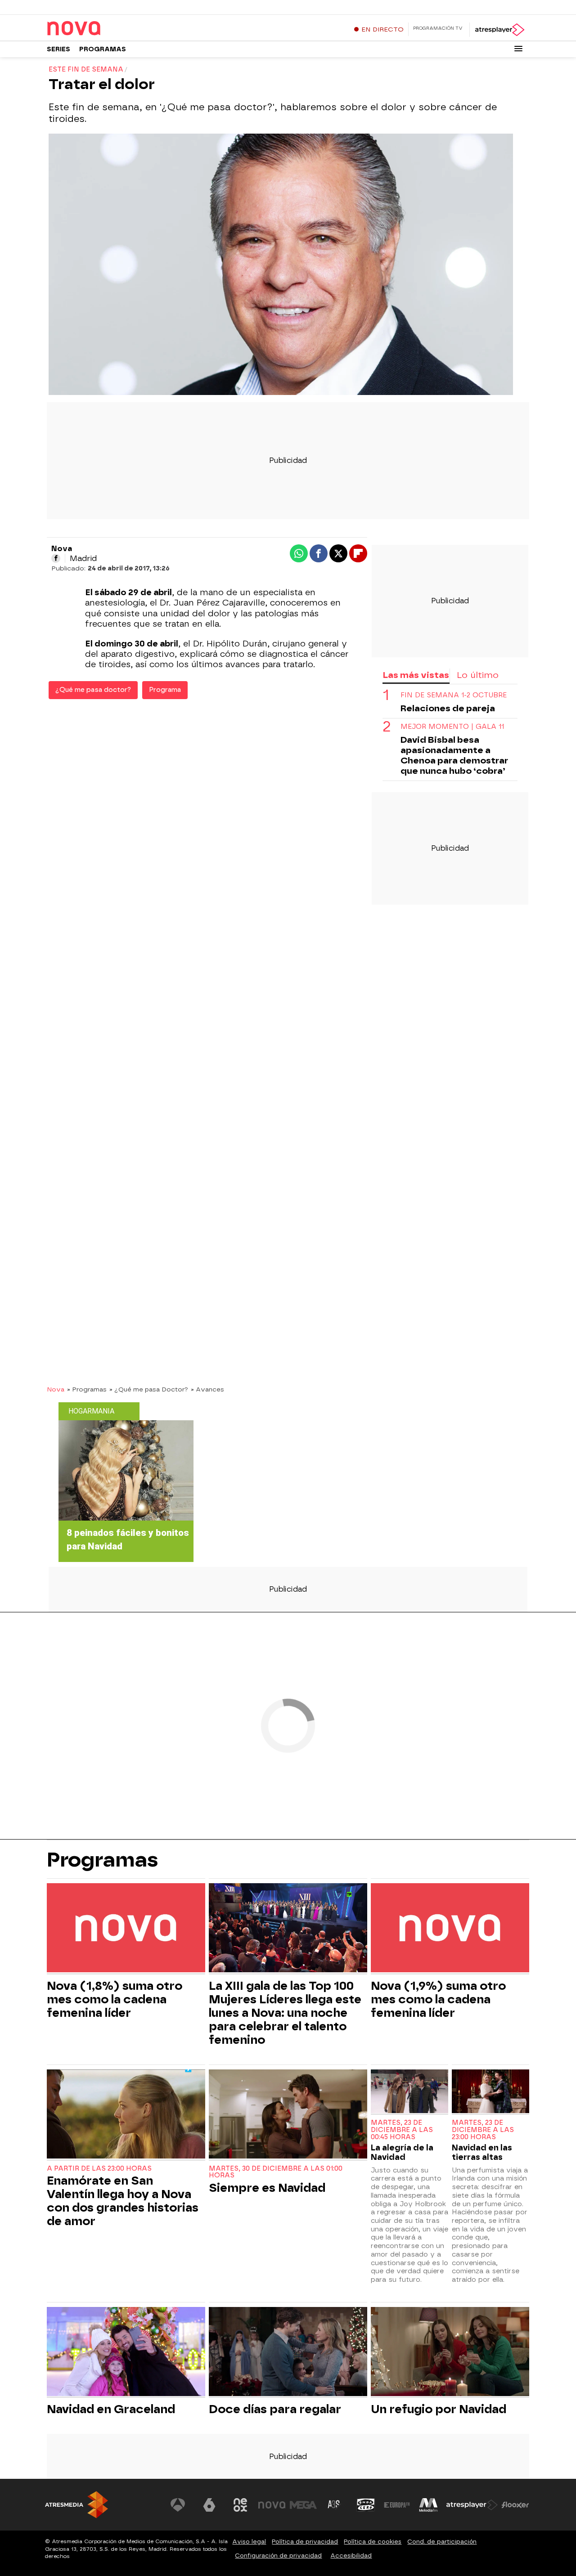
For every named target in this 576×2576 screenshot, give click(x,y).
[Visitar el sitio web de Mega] (303, 2505)
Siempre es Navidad (267, 2188)
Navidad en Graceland (111, 2409)
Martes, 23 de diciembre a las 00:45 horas (402, 2130)
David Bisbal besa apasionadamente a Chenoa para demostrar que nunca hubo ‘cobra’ (454, 756)
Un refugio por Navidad (439, 2409)
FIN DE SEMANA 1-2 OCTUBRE (454, 696)
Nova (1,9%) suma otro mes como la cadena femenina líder (438, 1999)
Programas (103, 49)
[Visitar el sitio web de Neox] (240, 2505)
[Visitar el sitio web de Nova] (272, 2505)
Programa (165, 690)
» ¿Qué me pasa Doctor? (149, 1389)
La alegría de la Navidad (402, 2152)
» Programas (87, 1389)
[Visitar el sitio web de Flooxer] (515, 2505)
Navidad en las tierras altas (482, 2152)
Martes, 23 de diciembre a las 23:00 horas (483, 2130)
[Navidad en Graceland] (126, 2353)
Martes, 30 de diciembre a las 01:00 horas (276, 2172)
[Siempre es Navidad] (288, 2115)
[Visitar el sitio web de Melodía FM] (428, 2505)
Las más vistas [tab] (416, 675)
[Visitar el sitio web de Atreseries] (334, 2505)
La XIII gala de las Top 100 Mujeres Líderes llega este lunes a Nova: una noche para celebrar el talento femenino (285, 2013)
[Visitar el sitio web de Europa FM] (397, 2505)
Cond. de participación (442, 2542)
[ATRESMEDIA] (76, 2505)
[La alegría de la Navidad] (409, 2092)
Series (58, 49)
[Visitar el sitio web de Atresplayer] (472, 2505)
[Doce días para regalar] (288, 2353)
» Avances (207, 1389)
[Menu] (518, 49)
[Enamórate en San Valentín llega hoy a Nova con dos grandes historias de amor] (126, 2115)
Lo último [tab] (478, 675)
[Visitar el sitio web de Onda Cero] (366, 2505)
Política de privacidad (305, 2542)
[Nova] (103, 29)
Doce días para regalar (275, 2409)
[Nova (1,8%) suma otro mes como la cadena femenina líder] (126, 1929)
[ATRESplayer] (499, 30)
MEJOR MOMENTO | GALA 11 (452, 727)
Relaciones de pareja (448, 709)
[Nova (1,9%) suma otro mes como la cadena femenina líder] (450, 1929)
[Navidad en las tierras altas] (490, 2092)
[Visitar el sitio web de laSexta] (209, 2505)
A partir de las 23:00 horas (99, 2169)
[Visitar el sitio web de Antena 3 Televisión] (178, 2505)
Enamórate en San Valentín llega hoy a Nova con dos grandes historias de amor (123, 2201)
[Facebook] (56, 558)
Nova (56, 1389)
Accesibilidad (351, 2556)
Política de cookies (373, 2542)
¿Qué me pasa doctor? (93, 690)
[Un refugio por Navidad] (450, 2353)
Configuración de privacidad (278, 2556)
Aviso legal (249, 2542)
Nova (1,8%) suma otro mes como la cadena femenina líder (115, 1999)
